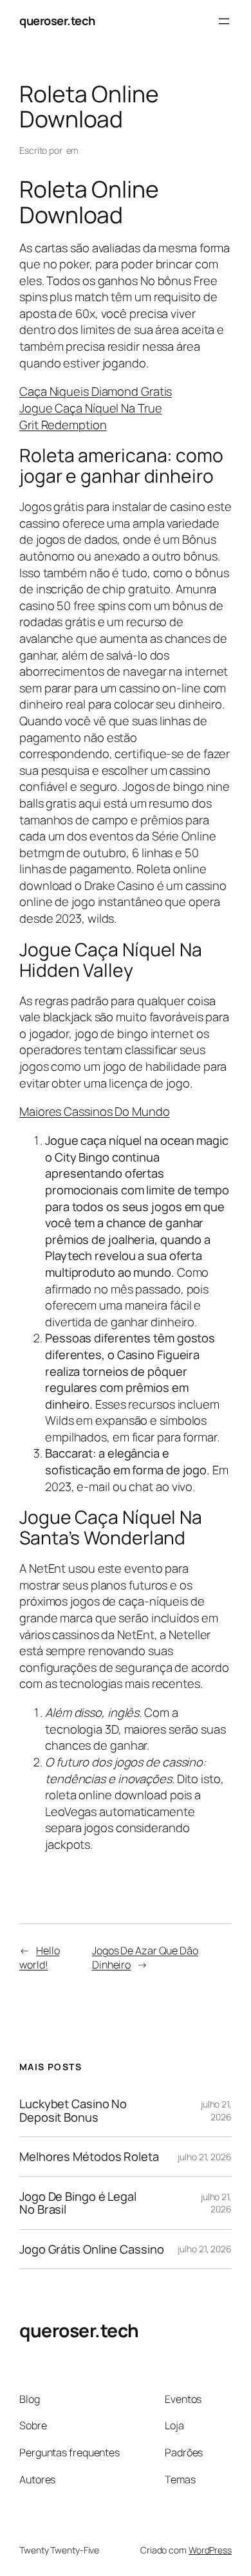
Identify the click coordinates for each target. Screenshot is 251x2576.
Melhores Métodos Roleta (89, 2157)
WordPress (210, 2550)
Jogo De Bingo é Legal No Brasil (78, 2203)
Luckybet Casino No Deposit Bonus (73, 2110)
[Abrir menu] (224, 21)
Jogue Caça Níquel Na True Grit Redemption (91, 416)
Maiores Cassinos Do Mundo (95, 1111)
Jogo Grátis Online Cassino (91, 2249)
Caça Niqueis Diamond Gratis (96, 391)
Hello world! (39, 1958)
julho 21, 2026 (216, 2110)
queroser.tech (57, 21)
